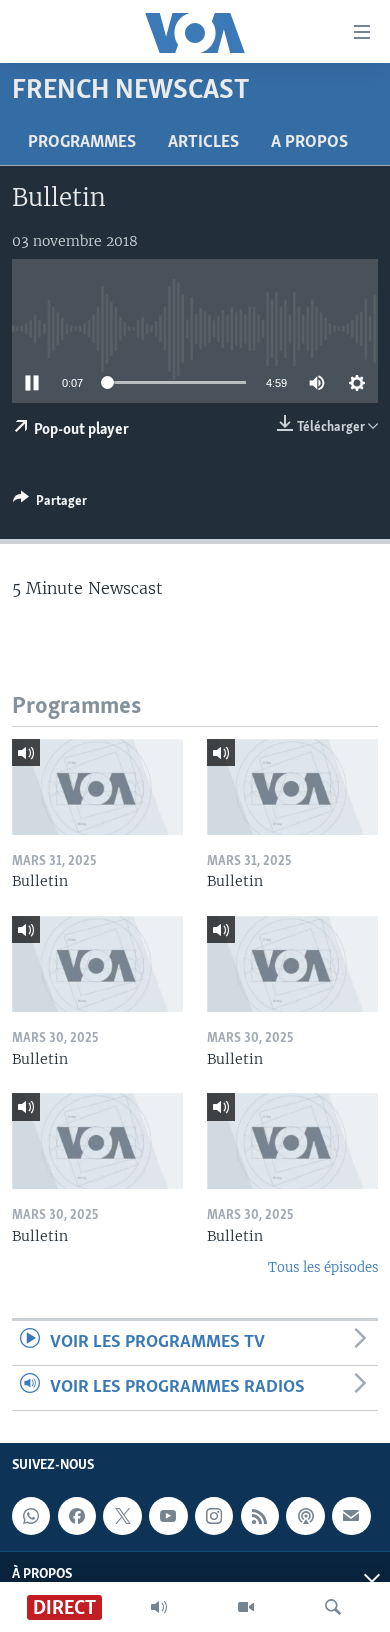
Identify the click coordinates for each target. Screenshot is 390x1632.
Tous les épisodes (323, 1267)
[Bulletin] (97, 787)
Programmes (82, 143)
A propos (309, 143)
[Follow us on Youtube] (168, 1516)
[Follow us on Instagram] (214, 1516)
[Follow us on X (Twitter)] (122, 1516)
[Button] (50, 504)
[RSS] (260, 1516)
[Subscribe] (351, 1516)
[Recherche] (333, 1607)
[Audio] (159, 1607)
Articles (203, 143)
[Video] (246, 1607)
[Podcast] (305, 1516)
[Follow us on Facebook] (77, 1516)
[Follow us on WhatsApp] (31, 1516)
